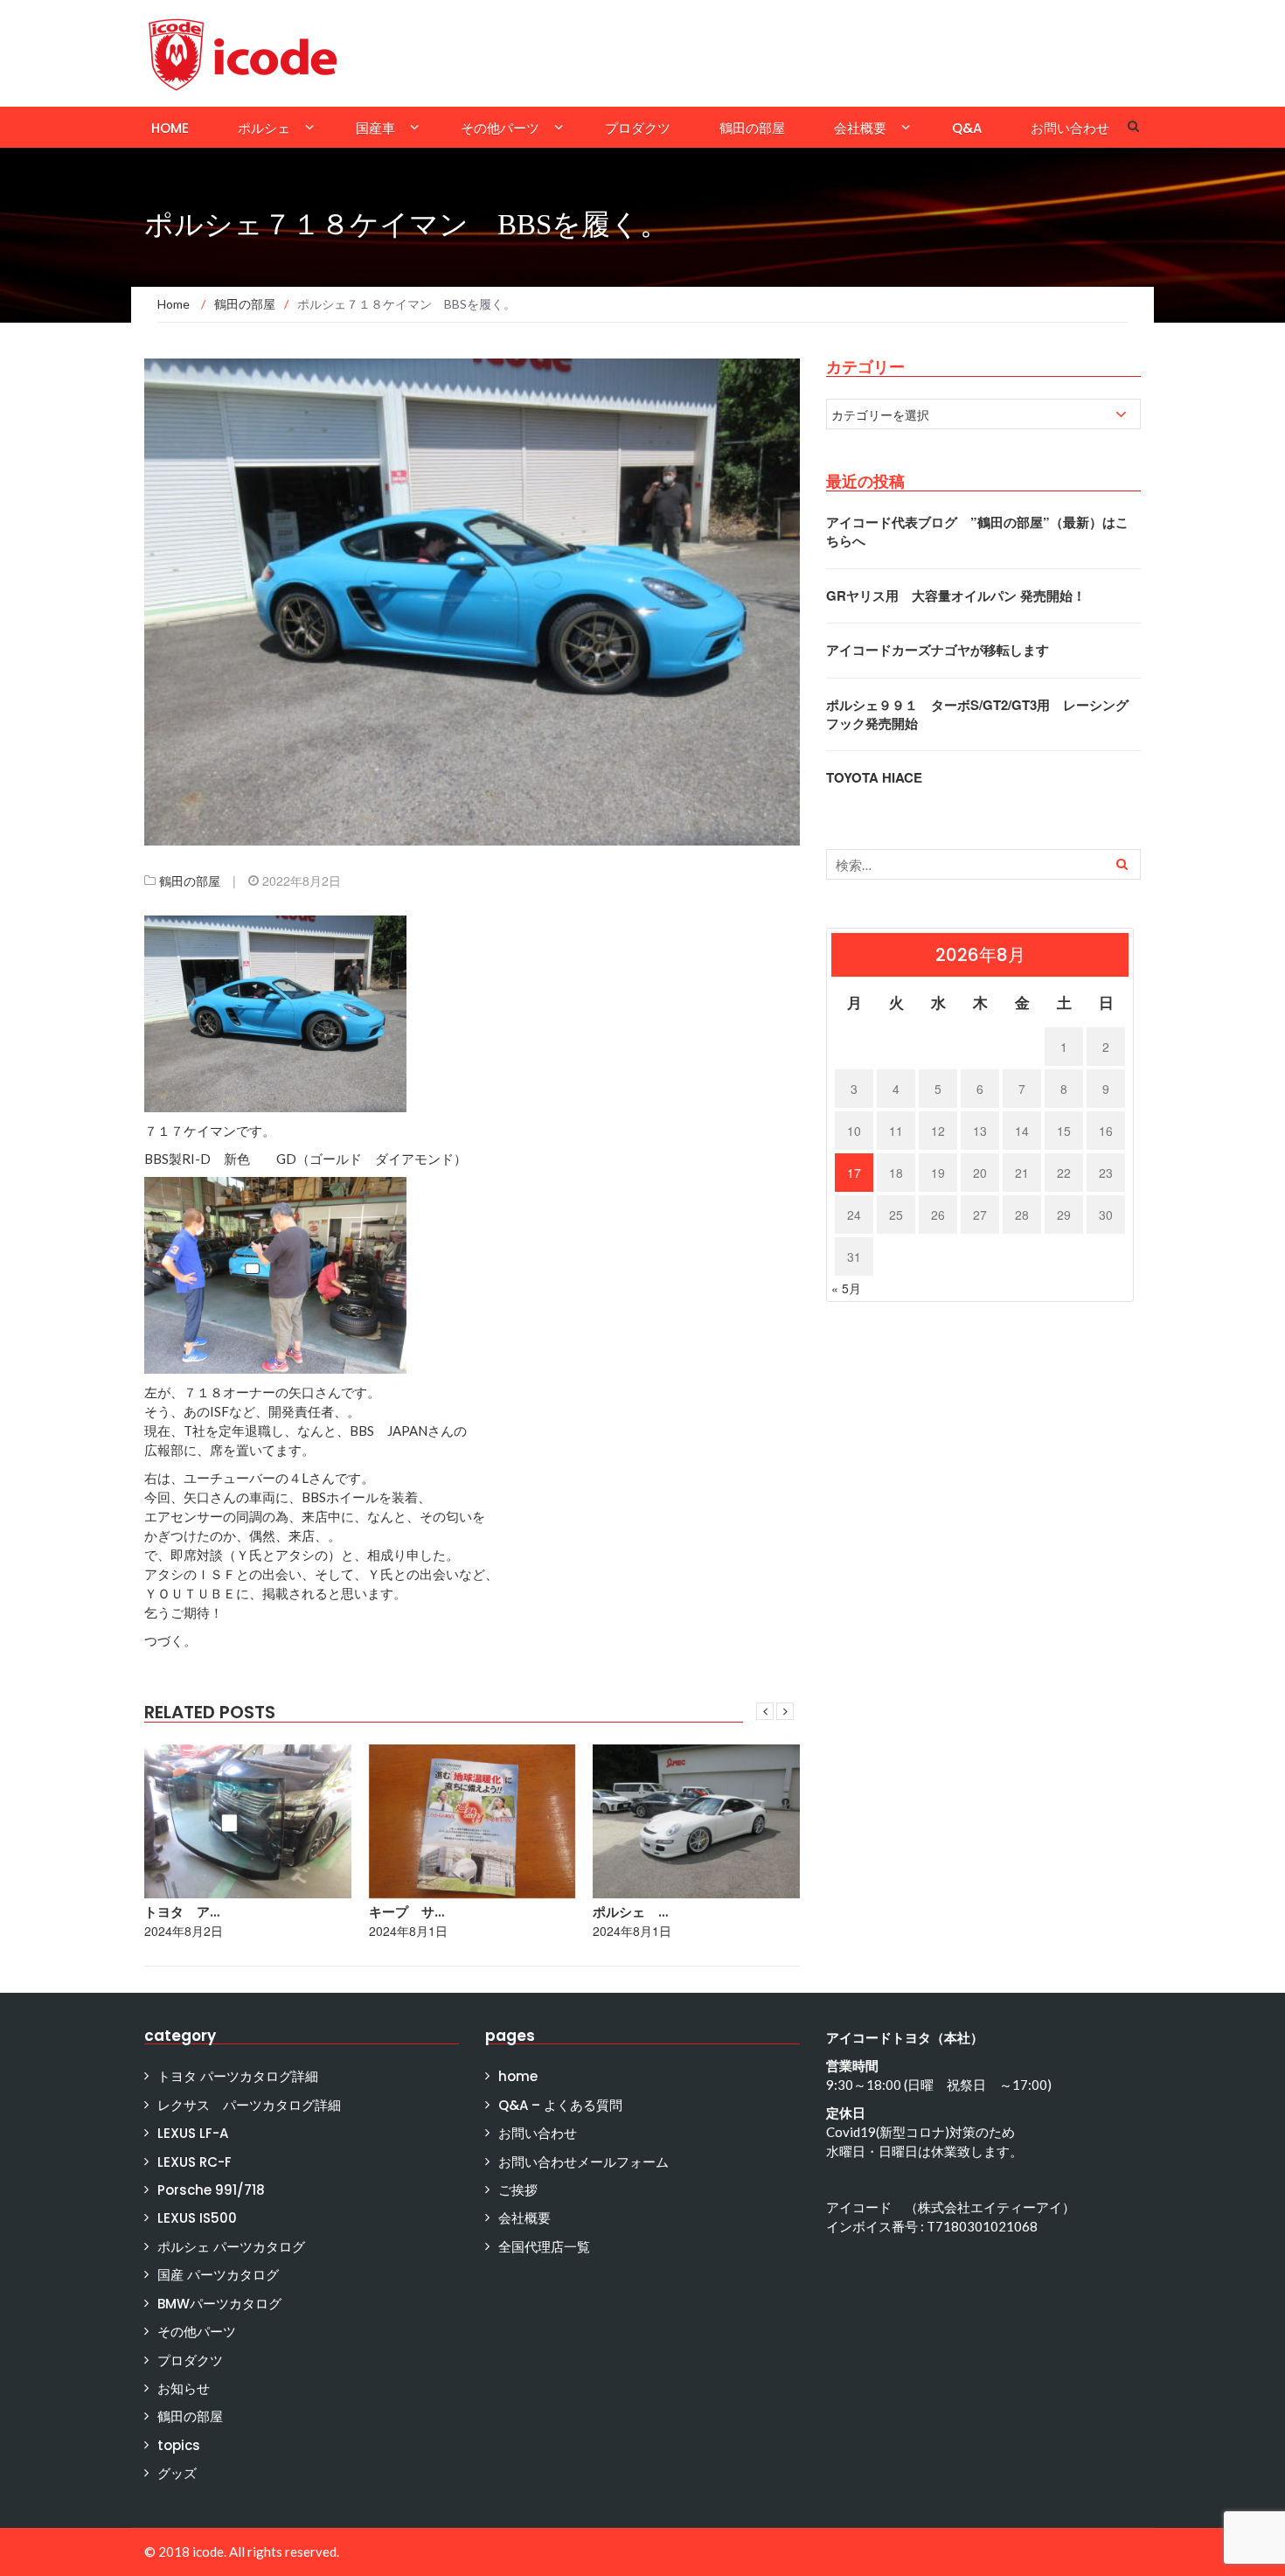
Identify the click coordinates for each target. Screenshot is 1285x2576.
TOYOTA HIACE (874, 777)
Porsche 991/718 (211, 2190)
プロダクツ (638, 128)
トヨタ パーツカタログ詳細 (238, 2076)
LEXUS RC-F (194, 2162)
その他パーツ (500, 128)
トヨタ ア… (182, 1912)
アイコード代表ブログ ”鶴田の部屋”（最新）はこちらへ (977, 531)
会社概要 (860, 128)
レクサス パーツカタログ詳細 (249, 2105)
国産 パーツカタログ (218, 2275)
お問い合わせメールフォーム (583, 2162)
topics (179, 2445)
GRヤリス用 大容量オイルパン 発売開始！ (956, 595)
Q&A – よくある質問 (560, 2105)
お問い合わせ (1070, 128)
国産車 (375, 128)
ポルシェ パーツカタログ (231, 2247)
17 (854, 1173)
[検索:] (983, 864)
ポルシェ (264, 128)
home (170, 128)
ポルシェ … (630, 1912)
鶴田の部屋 (752, 128)
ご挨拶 (518, 2190)
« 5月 (846, 1288)
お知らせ (184, 2388)
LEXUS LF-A (193, 2133)
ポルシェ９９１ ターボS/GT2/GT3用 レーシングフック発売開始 (977, 714)
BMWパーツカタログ (219, 2304)
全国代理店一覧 (544, 2247)
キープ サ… (406, 1912)
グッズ (177, 2473)
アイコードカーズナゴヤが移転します (938, 650)
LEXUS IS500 (197, 2218)
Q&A (967, 128)
